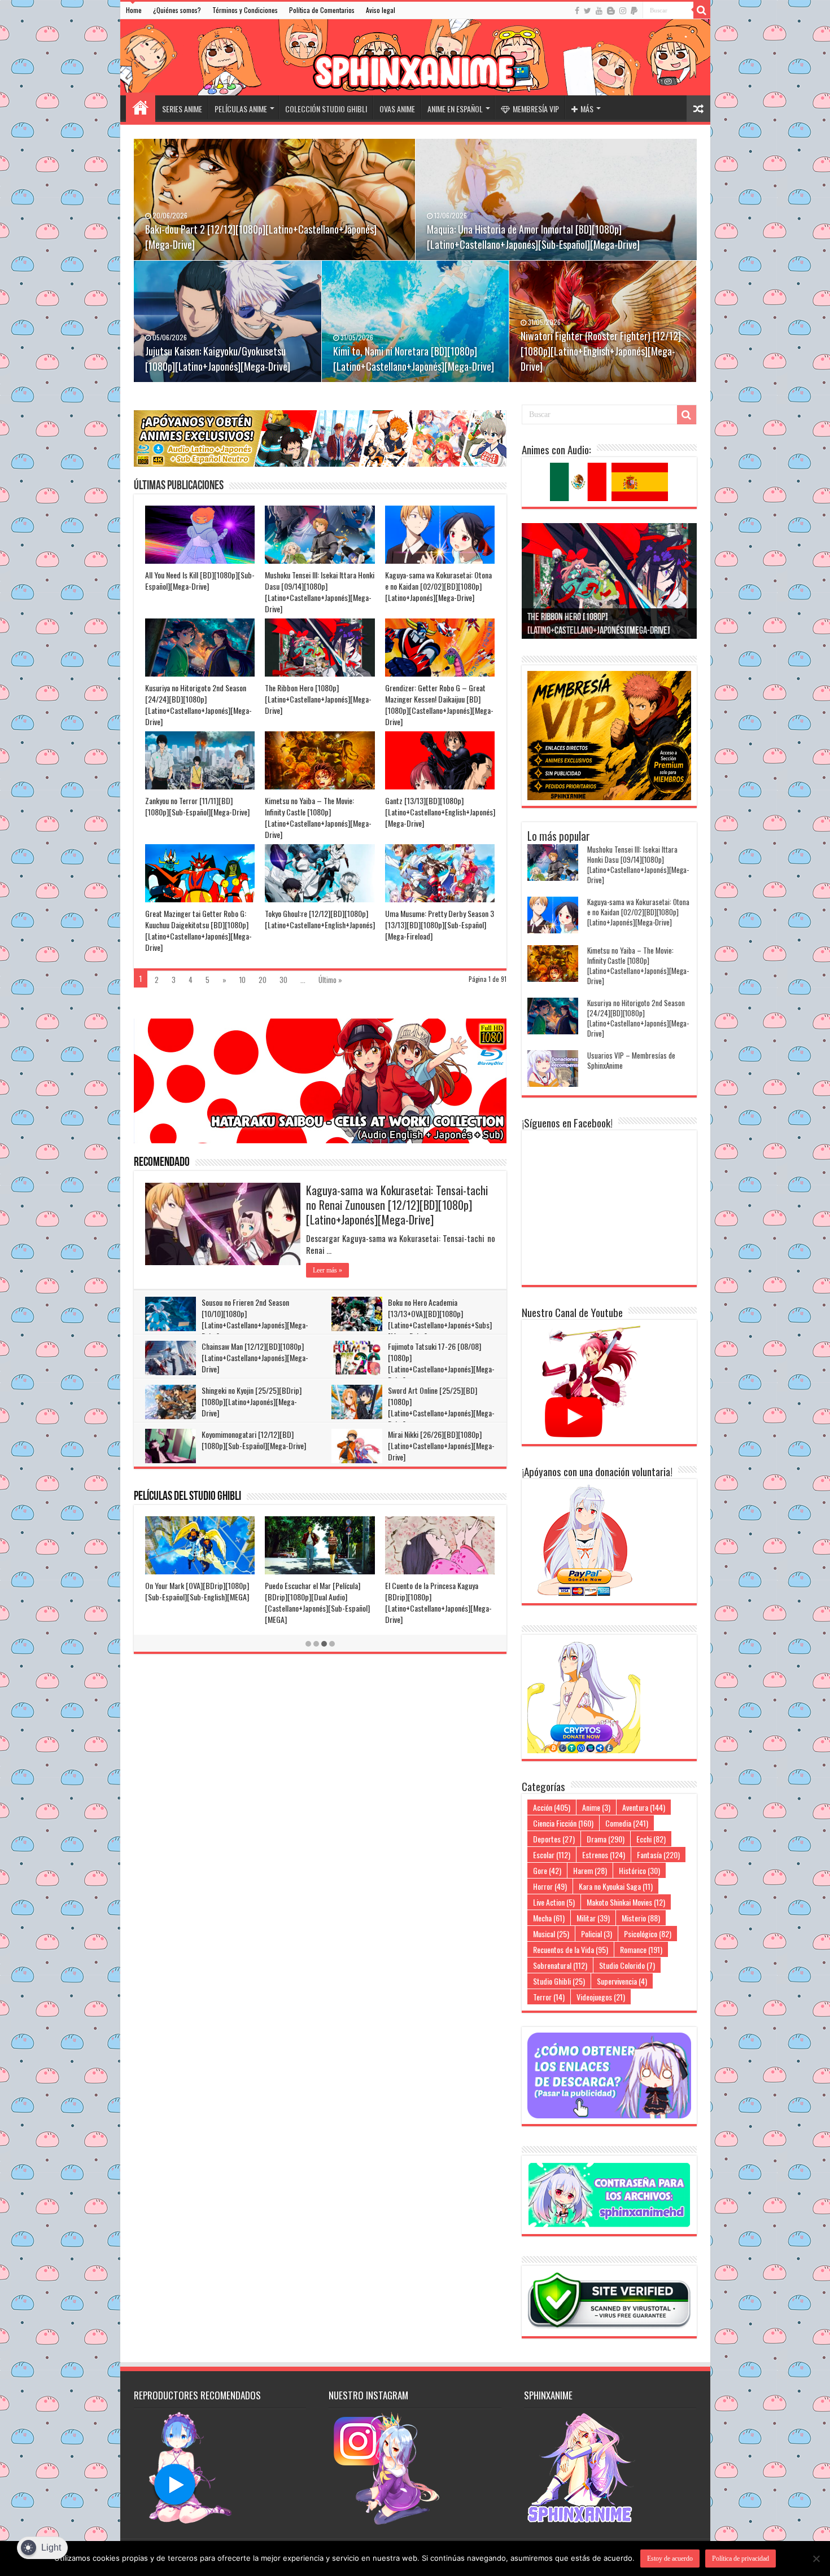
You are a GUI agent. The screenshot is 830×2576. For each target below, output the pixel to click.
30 (283, 980)
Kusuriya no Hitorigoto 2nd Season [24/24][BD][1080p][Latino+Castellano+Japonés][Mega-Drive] (198, 705)
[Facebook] (577, 11)
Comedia (627, 1823)
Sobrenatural (560, 1965)
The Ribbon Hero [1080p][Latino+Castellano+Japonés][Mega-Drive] (318, 699)
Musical (551, 1934)
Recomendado (162, 1163)
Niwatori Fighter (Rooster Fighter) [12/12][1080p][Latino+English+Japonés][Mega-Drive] (601, 351)
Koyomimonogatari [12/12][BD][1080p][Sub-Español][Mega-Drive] (254, 1440)
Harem (590, 1870)
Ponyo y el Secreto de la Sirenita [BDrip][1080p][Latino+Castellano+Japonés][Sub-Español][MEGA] (196, 1602)
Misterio (641, 1918)
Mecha (549, 1918)
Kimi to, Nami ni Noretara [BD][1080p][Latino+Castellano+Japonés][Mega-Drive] (414, 359)
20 (263, 980)
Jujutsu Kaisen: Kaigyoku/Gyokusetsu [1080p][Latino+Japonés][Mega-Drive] (218, 359)
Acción (552, 1807)
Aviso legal (381, 10)
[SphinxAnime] (415, 57)
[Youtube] (599, 11)
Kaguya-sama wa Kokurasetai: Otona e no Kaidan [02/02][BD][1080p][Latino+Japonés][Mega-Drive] (438, 586)
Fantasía (658, 1855)
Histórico (639, 1870)
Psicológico (648, 1934)
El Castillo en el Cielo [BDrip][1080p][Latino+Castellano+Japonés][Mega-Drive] (319, 1597)
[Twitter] (587, 11)
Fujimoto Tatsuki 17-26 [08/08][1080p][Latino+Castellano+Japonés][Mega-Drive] (441, 1363)
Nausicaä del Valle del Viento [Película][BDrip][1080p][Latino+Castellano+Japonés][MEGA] (439, 1597)
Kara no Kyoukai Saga (616, 1886)
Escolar (552, 1855)
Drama (606, 1839)
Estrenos (604, 1855)
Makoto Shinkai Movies (626, 1902)
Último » (330, 980)
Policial (597, 1934)
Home (134, 10)
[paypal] (634, 11)
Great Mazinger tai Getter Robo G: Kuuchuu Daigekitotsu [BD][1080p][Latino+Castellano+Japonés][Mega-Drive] (198, 930)
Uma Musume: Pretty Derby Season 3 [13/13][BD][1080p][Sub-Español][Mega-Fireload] (440, 925)
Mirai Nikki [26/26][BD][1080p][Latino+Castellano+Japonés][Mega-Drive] (441, 1445)
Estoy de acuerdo (670, 2559)
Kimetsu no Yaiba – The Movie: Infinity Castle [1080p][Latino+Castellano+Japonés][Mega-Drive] (318, 817)
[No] (816, 2559)
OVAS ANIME (397, 109)
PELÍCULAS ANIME (241, 109)
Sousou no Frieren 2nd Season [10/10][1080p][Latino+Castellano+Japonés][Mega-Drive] (255, 1319)
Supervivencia (622, 1981)
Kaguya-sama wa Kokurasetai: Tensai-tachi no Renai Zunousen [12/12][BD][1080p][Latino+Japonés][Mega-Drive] (397, 1205)
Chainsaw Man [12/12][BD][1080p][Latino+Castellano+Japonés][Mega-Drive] (255, 1357)
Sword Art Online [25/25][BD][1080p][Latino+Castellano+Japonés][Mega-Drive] (441, 1407)
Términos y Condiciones (245, 10)
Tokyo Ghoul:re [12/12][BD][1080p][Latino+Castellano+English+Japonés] (320, 919)
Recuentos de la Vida (571, 1949)
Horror (550, 1886)
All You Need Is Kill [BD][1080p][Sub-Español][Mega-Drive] (200, 580)
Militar (593, 1918)
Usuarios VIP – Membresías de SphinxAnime (631, 1060)
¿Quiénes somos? (177, 10)
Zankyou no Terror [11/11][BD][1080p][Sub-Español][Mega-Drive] (197, 806)
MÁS (587, 109)
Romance (641, 1949)
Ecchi (651, 1839)
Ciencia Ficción (563, 1823)
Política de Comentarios (322, 10)
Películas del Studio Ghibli (187, 1497)
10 (243, 980)
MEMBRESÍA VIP (536, 109)
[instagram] (623, 11)
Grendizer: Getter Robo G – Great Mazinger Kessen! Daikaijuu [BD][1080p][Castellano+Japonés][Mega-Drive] (439, 705)
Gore (547, 1870)
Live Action (554, 1902)
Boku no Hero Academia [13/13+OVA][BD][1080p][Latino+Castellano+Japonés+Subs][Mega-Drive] (440, 1319)
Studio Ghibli (559, 1981)
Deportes (554, 1839)
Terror (549, 1997)
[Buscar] (702, 10)
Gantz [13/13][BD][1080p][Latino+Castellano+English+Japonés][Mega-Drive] (440, 812)
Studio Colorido (627, 1965)
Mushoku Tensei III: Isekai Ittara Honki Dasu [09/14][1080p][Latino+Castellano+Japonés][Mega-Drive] (320, 592)
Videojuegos (601, 1997)
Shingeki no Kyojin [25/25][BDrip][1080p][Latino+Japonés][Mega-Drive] (252, 1401)
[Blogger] (611, 11)
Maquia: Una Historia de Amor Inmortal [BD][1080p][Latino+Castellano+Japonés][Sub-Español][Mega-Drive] (533, 237)
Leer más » (327, 1270)
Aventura (644, 1807)
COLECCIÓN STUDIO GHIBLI (326, 109)
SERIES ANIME (182, 109)
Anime (596, 1807)
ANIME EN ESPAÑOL (455, 109)
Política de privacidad (741, 2559)
